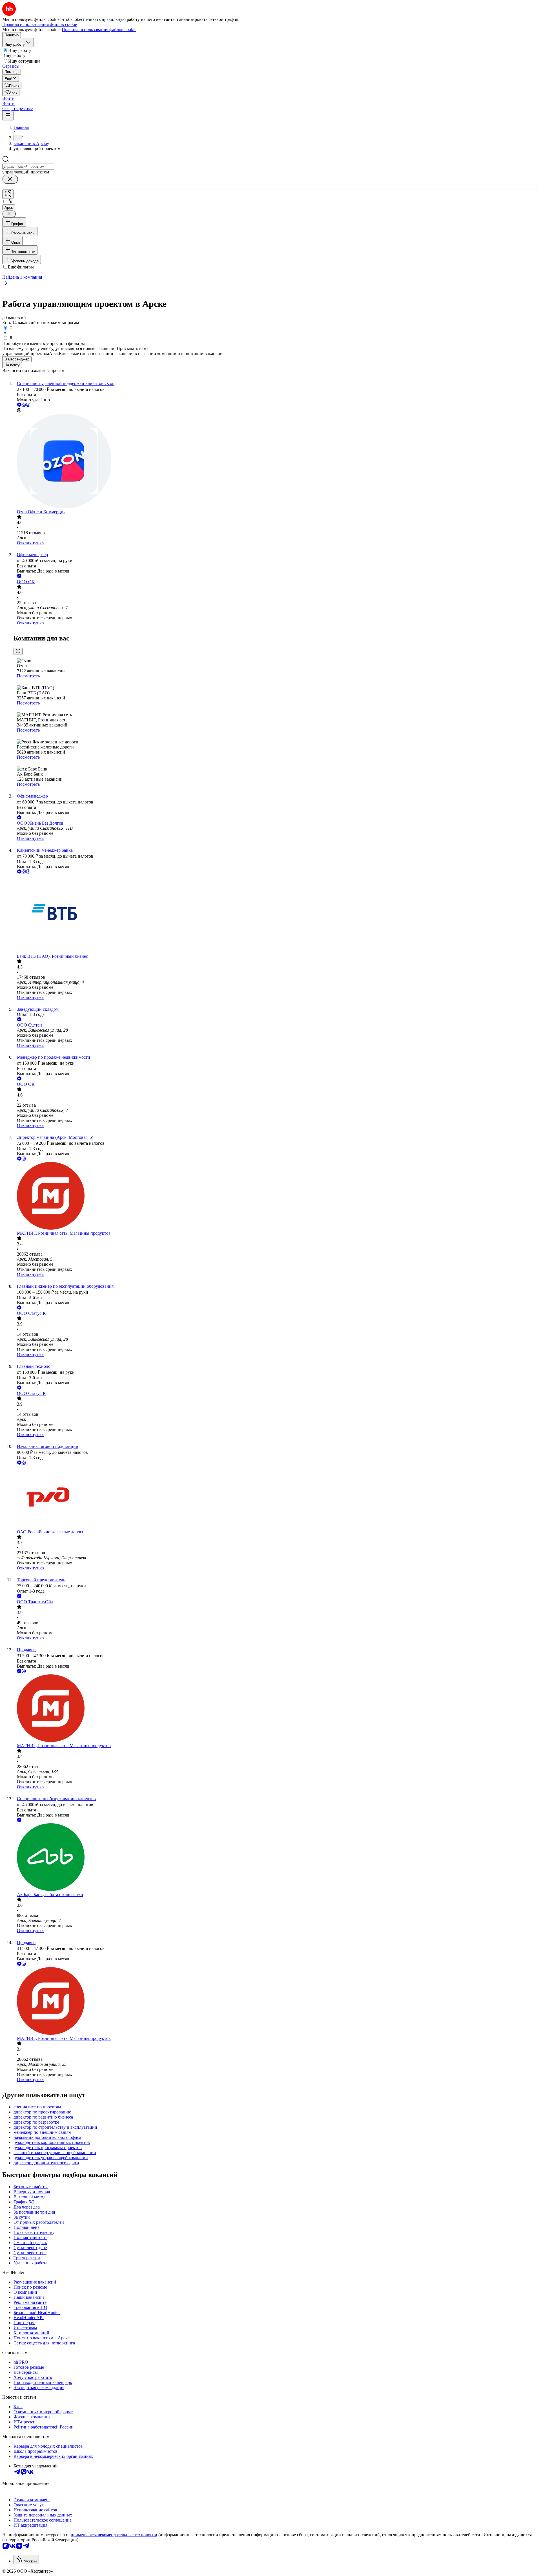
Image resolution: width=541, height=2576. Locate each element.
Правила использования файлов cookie (99, 29)
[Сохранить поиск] (8, 194)
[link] (12, 85)
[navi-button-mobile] (8, 116)
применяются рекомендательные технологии (114, 2535)
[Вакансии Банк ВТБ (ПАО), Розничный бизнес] (276, 914)
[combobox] (28, 167)
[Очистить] (10, 179)
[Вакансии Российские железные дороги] (276, 1498)
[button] (8, 98)
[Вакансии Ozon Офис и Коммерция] (276, 462)
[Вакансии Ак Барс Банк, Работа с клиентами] (276, 1858)
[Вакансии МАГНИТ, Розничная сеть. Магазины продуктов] (276, 1196)
